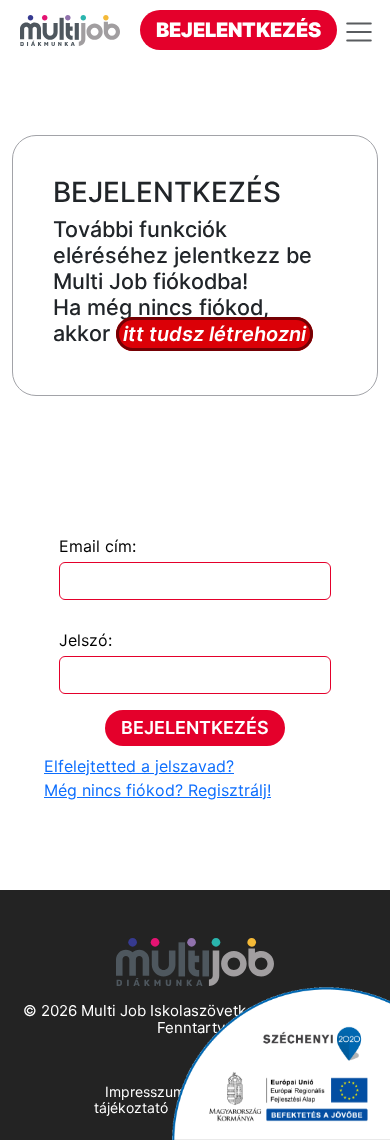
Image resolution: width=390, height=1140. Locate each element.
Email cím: (97, 546)
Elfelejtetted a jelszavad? (139, 766)
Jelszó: (85, 640)
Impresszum (145, 1091)
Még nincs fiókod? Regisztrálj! (157, 790)
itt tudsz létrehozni (214, 334)
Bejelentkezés (238, 30)
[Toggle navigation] (361, 32)
